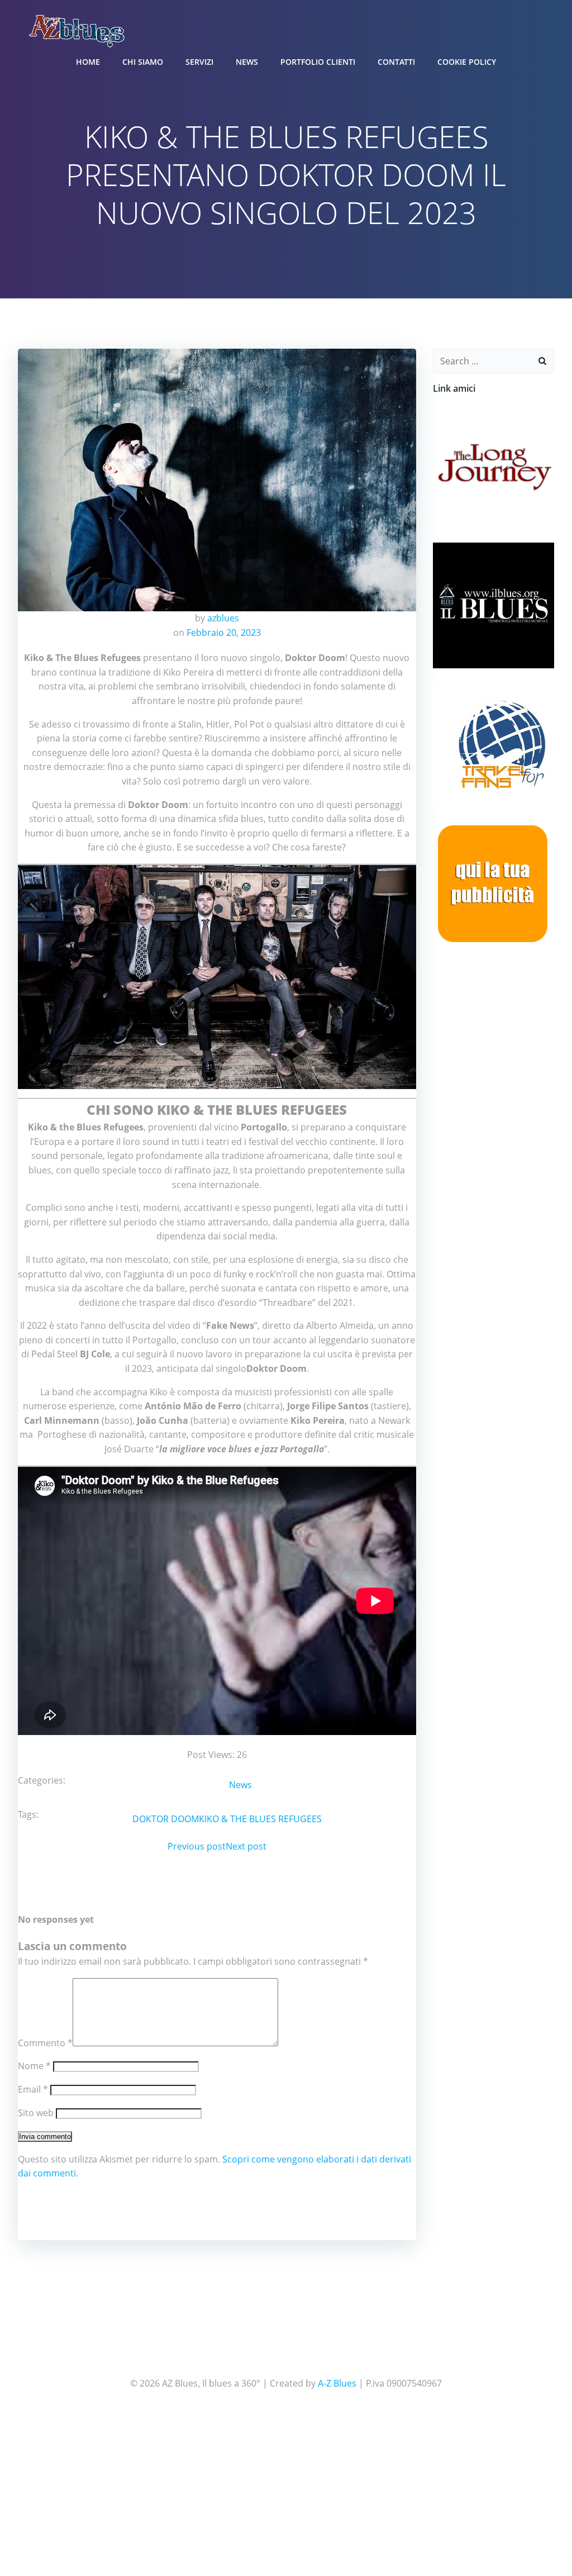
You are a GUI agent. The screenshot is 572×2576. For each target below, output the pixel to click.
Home (88, 62)
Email (33, 2089)
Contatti (396, 62)
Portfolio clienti (318, 62)
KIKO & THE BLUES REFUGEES (260, 1819)
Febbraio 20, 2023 (224, 633)
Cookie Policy (467, 62)
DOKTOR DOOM (166, 1819)
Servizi (199, 62)
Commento (45, 2043)
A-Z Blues (337, 2383)
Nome (34, 2066)
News (247, 62)
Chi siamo (143, 62)
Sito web (36, 2113)
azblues (223, 618)
